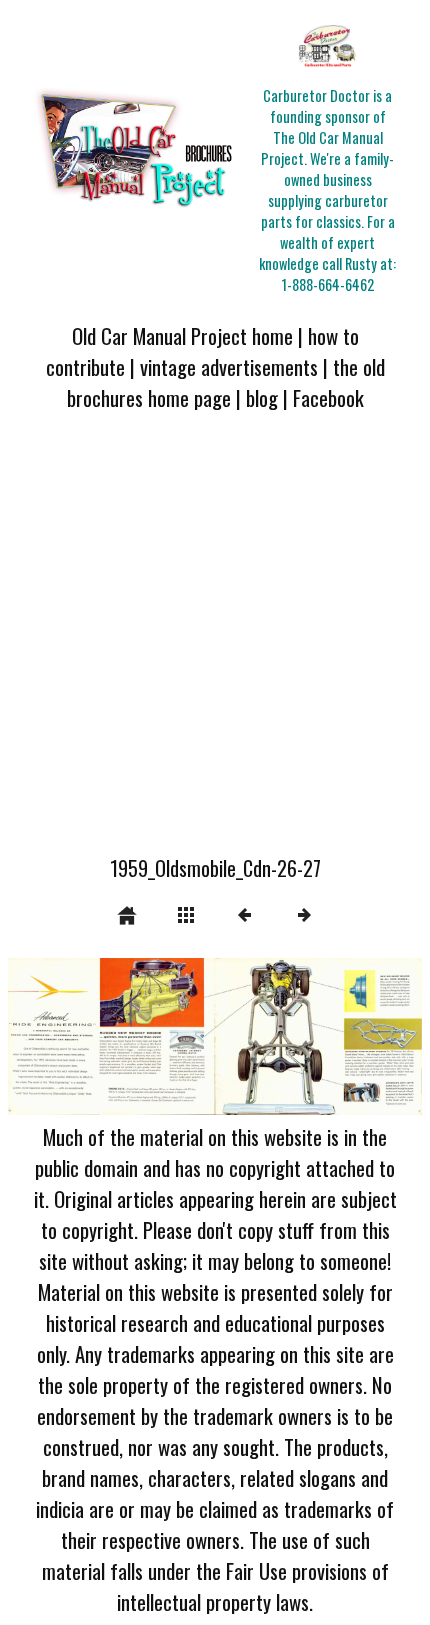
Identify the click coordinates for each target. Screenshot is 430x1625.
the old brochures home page (226, 382)
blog (262, 397)
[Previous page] (91, 1037)
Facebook (328, 397)
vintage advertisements (229, 366)
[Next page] (298, 1037)
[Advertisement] (215, 645)
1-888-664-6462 (328, 284)
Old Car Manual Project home (182, 335)
